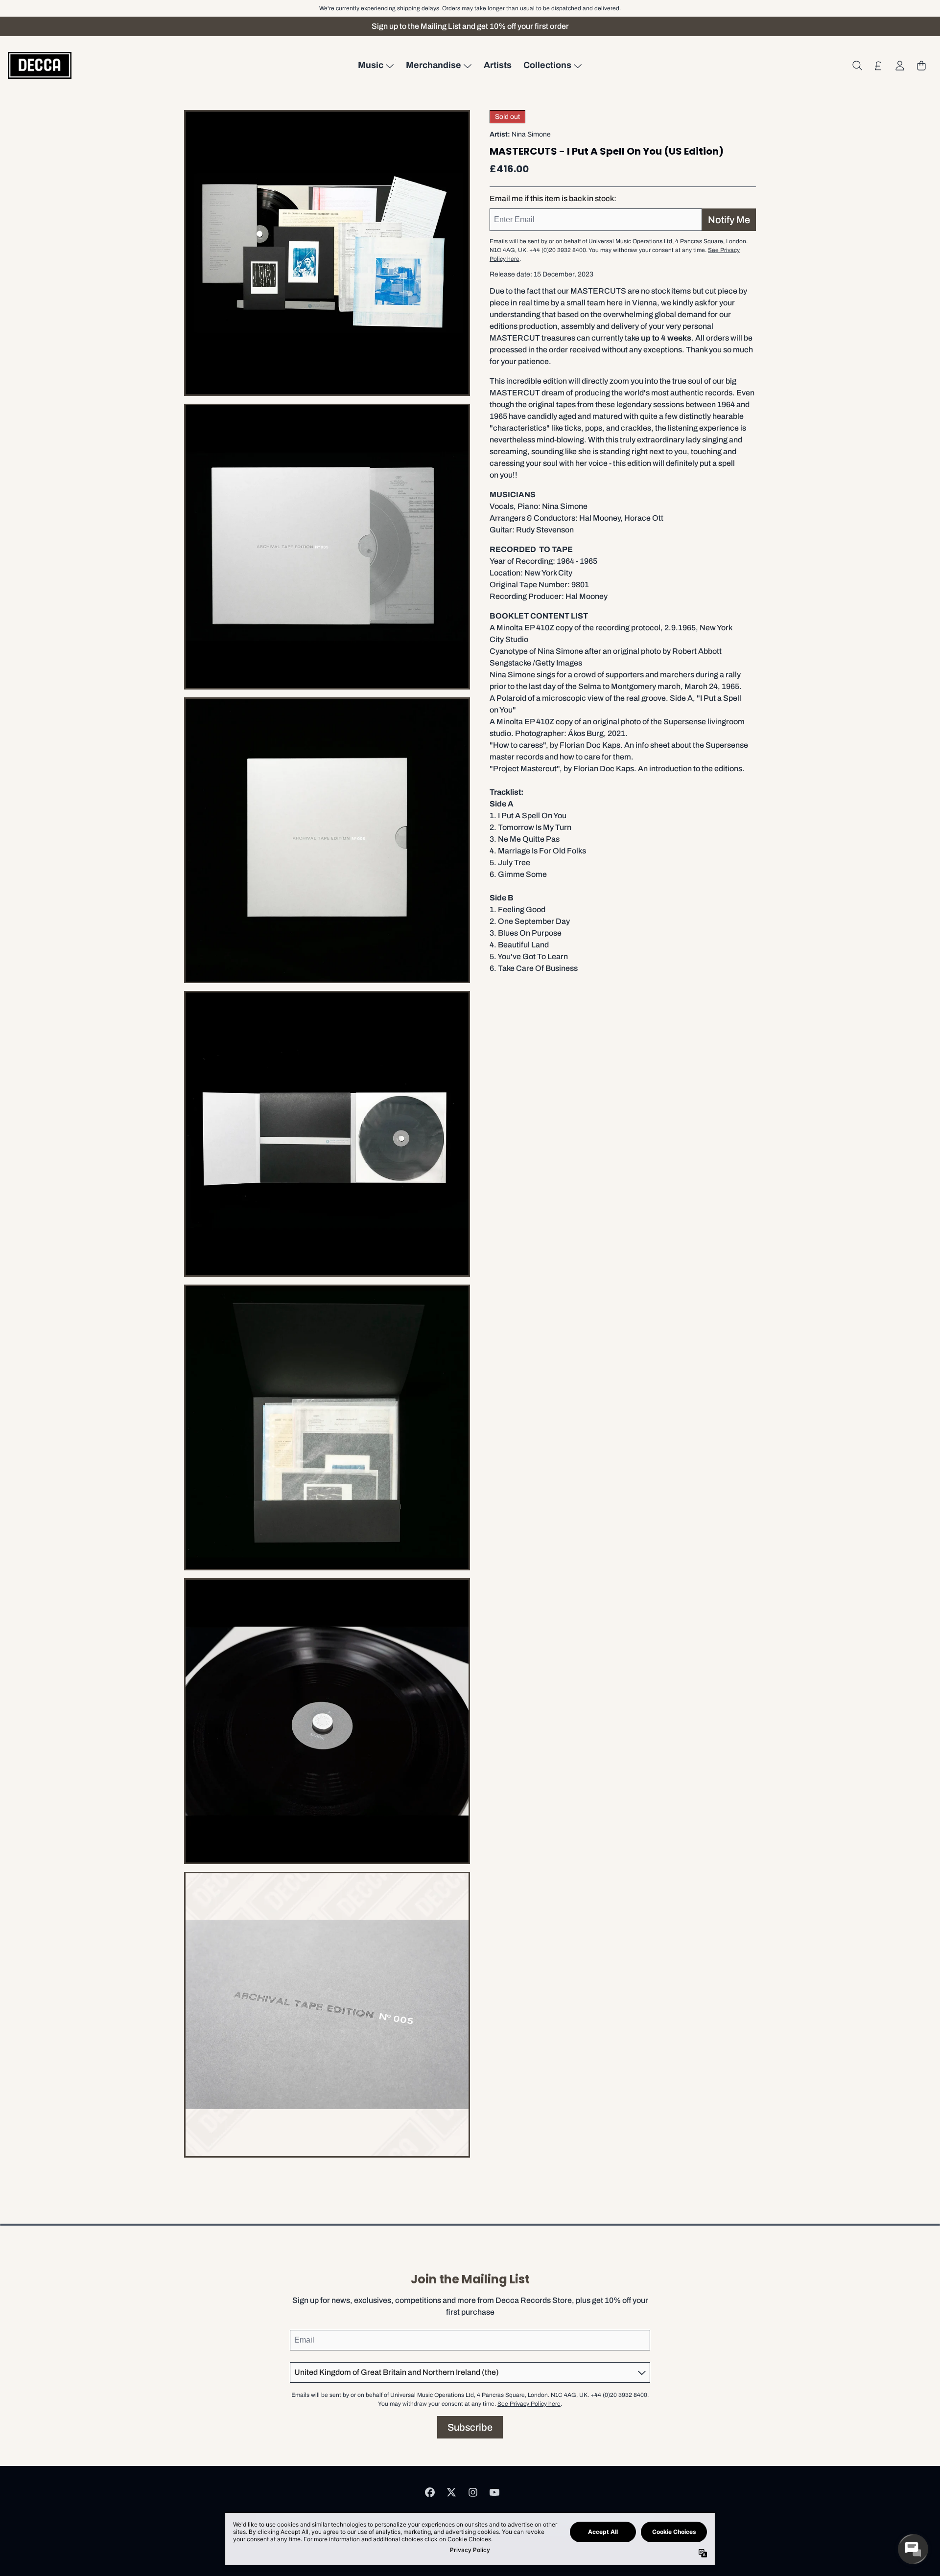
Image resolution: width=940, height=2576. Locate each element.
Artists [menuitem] (498, 65)
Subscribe (470, 2427)
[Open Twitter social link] (451, 2492)
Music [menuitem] (371, 65)
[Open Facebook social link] (430, 2492)
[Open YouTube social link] (494, 2492)
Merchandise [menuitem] (434, 65)
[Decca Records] (40, 65)
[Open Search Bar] (857, 66)
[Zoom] (327, 253)
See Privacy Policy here (529, 2404)
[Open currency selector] (878, 66)
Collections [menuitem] (547, 65)
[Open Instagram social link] (473, 2492)
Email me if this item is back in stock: (553, 198)
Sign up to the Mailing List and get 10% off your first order (470, 26)
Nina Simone (531, 134)
